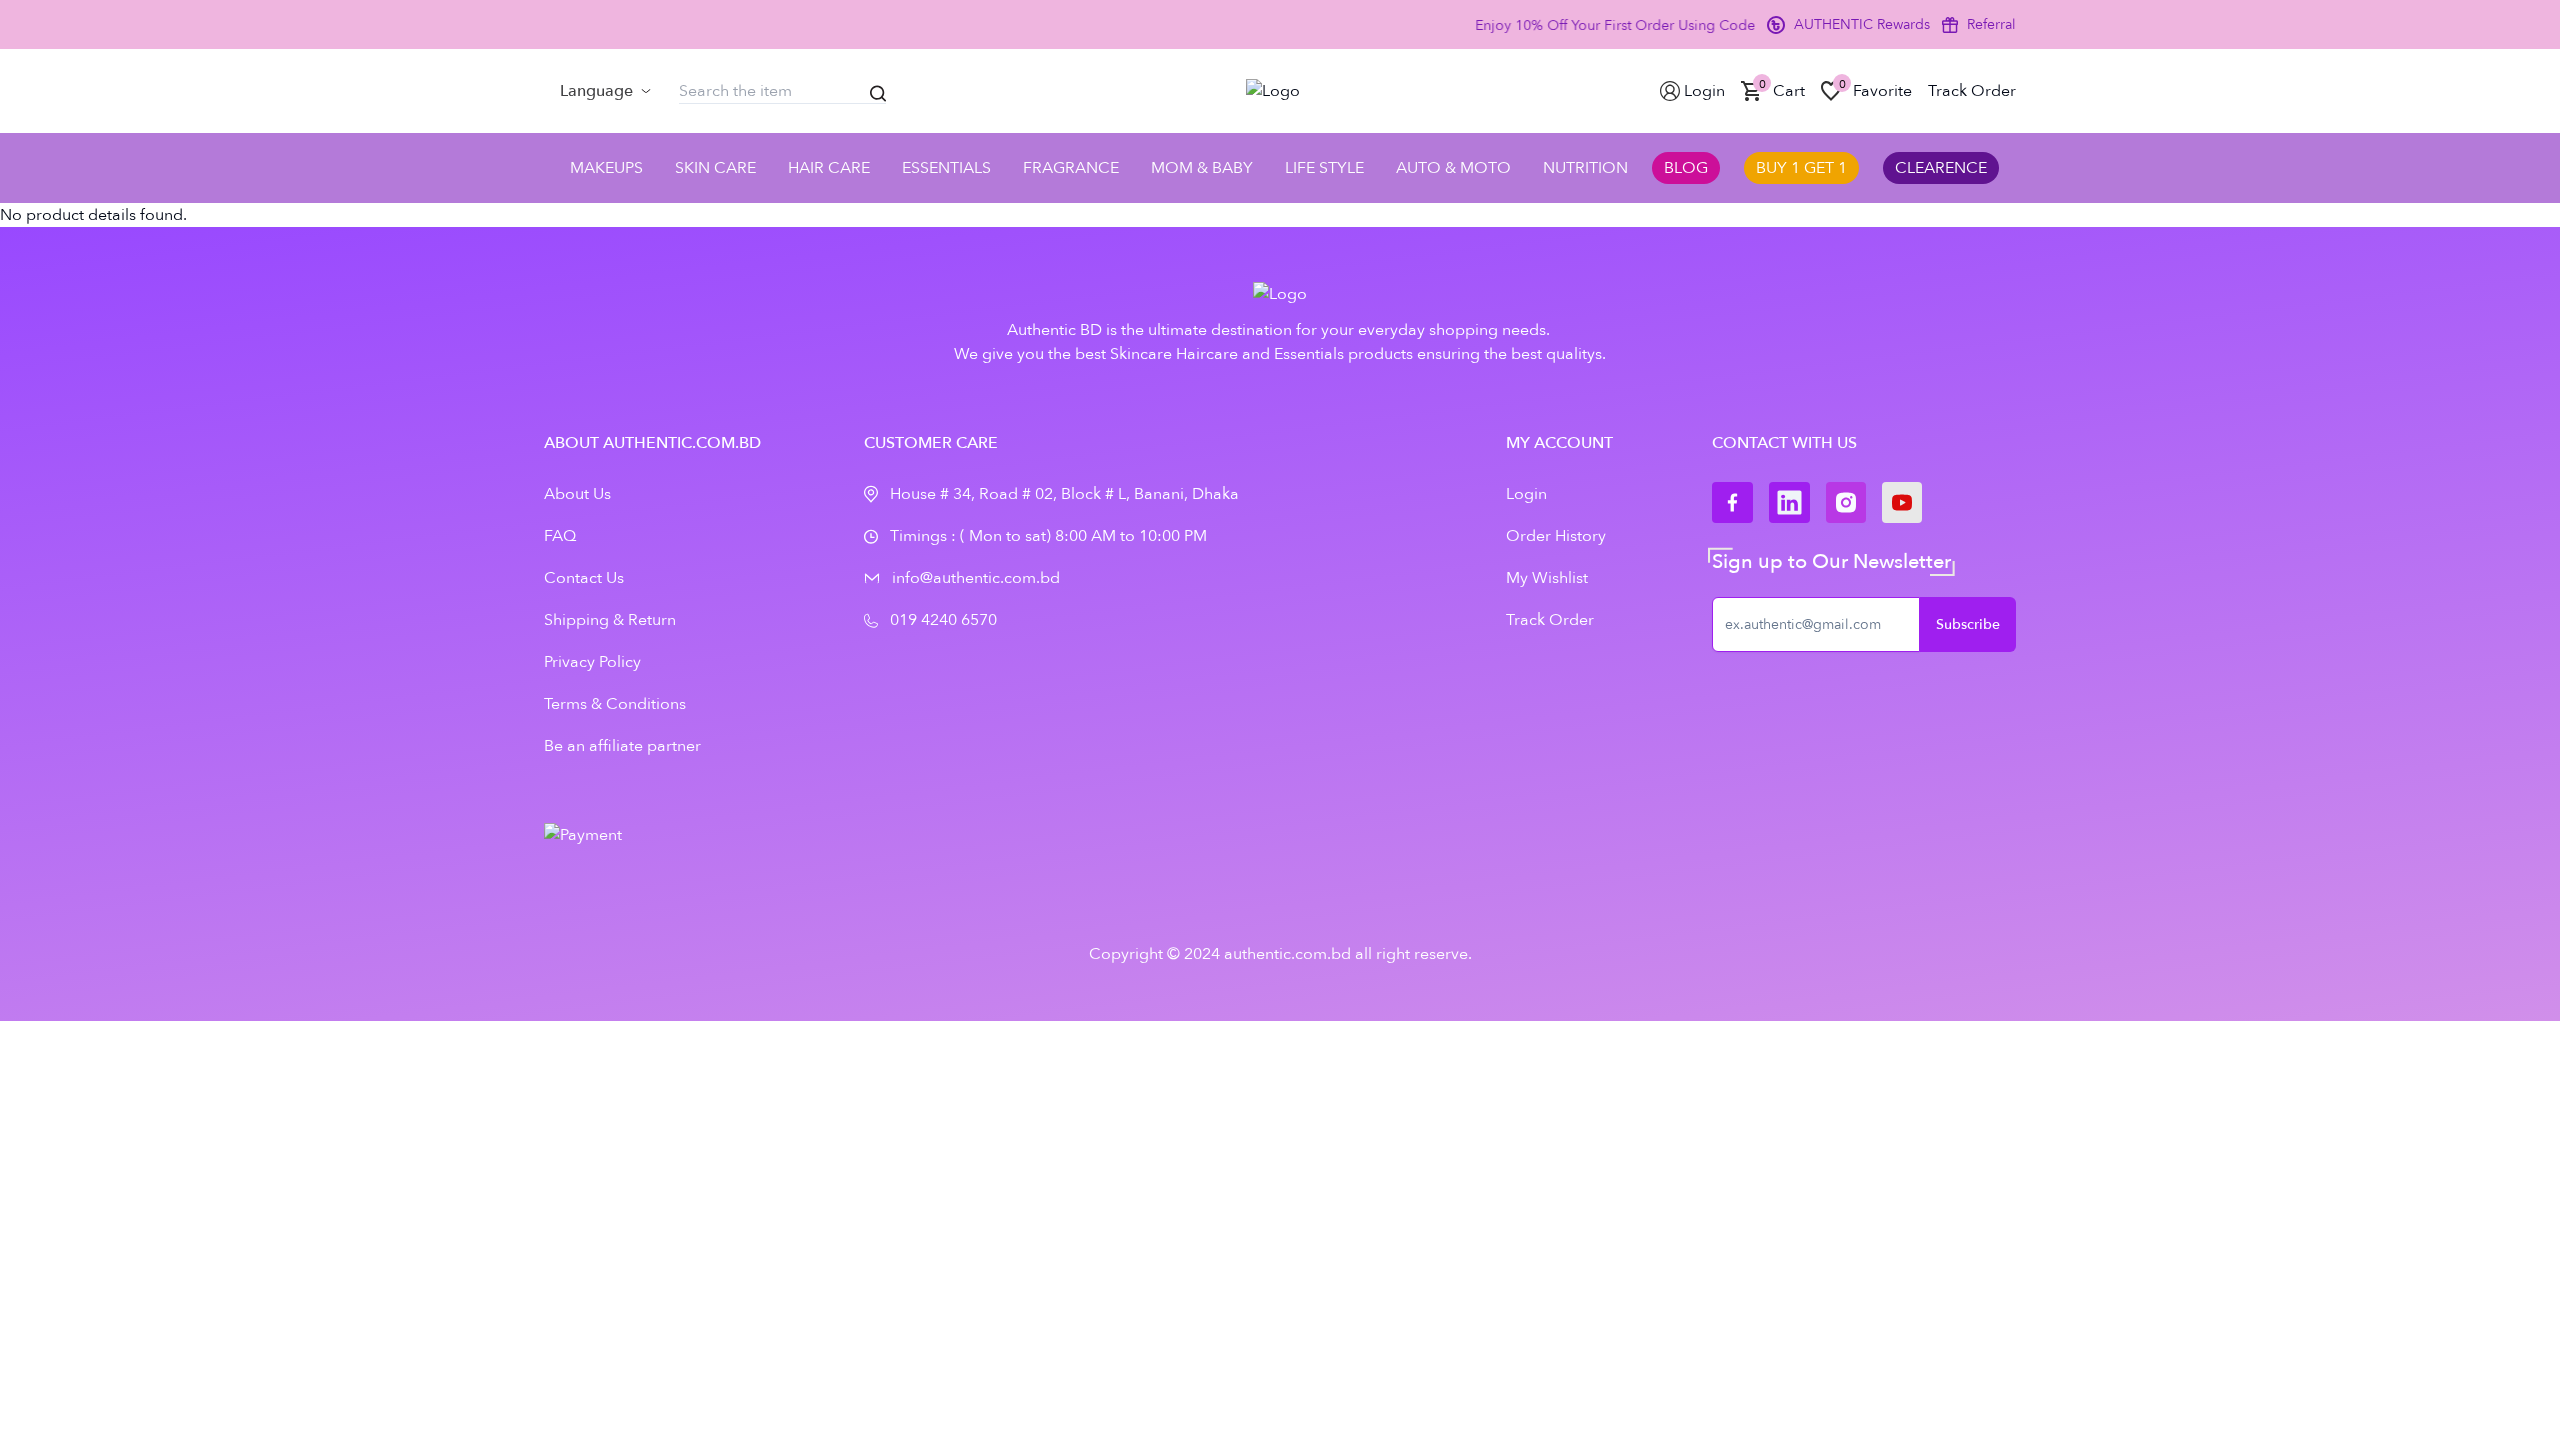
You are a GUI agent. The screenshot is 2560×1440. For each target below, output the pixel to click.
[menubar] (605, 91)
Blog (1686, 168)
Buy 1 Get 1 (1801, 168)
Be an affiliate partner (622, 746)
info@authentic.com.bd (976, 578)
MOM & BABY (1202, 168)
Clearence (1941, 168)
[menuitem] (605, 91)
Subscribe (1968, 624)
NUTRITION (1585, 168)
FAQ (560, 536)
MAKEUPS (606, 168)
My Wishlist (1547, 578)
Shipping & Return (610, 620)
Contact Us (584, 578)
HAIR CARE (829, 168)
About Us (577, 494)
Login (1526, 494)
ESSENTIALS (946, 168)
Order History (1556, 536)
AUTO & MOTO (1453, 168)
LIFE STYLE (1324, 168)
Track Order (1550, 620)
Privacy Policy (592, 662)
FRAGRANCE (1071, 168)
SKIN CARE (715, 168)
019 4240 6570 (943, 620)
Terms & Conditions (615, 704)
